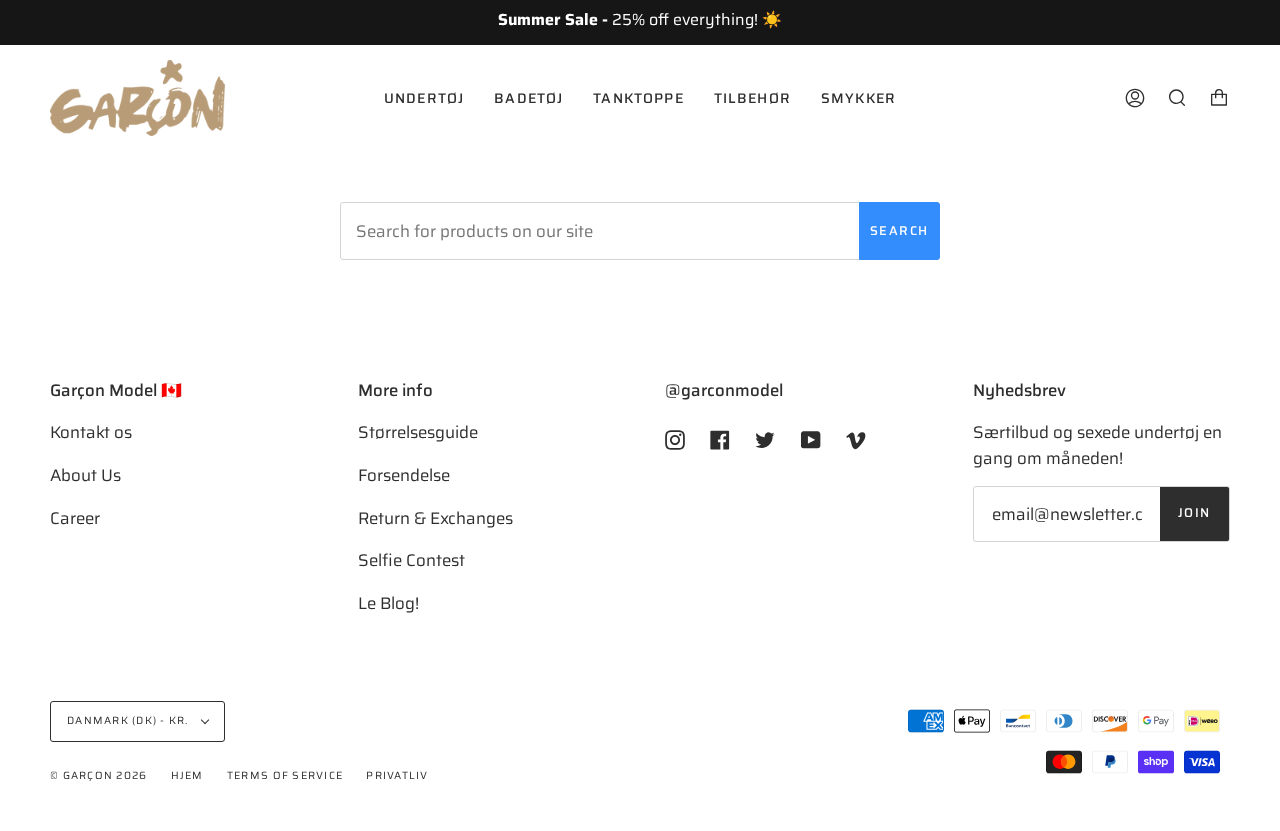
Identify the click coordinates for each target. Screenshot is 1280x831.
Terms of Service (285, 775)
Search (899, 231)
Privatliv (397, 775)
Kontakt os (91, 432)
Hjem (187, 775)
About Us (85, 475)
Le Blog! (388, 603)
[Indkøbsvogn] (1219, 98)
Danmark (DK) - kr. (129, 720)
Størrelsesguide (418, 432)
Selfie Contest (411, 560)
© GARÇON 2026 (98, 775)
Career (75, 518)
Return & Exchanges (435, 518)
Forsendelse (404, 475)
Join (1194, 513)
